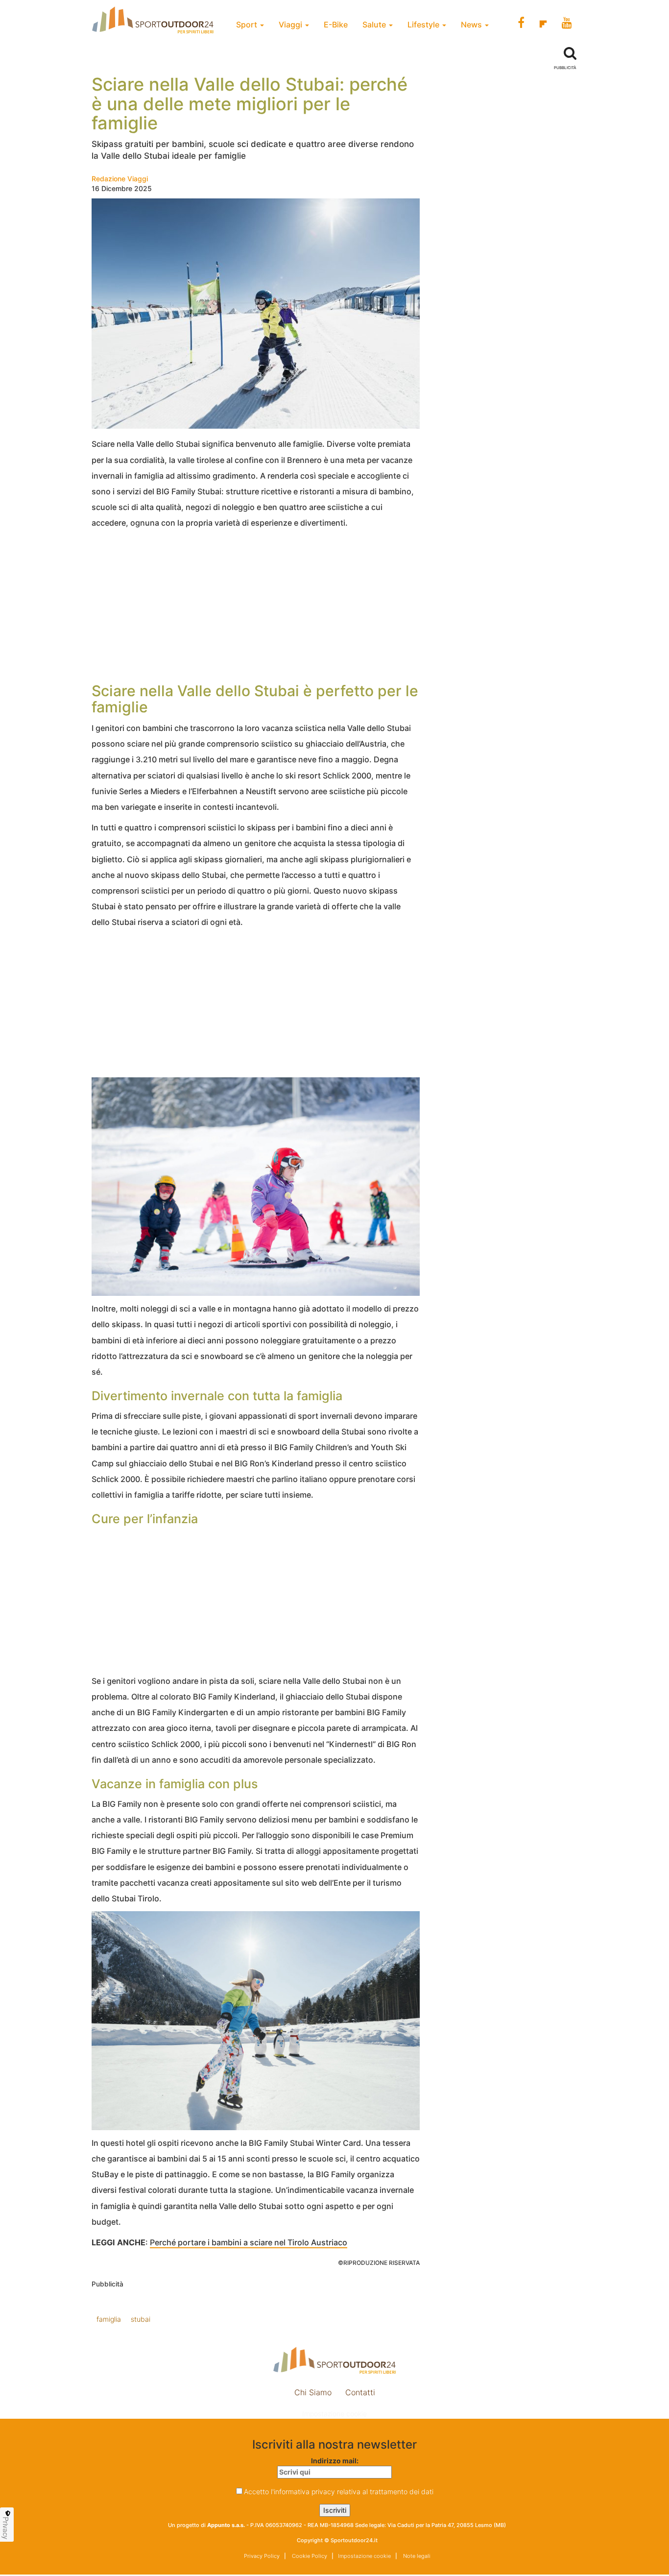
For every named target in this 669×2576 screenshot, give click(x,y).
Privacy (6, 2528)
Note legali (416, 2556)
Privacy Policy (262, 2556)
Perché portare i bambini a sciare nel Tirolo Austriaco (249, 2242)
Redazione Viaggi (120, 179)
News (472, 24)
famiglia (109, 2319)
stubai (141, 2319)
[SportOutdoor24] (334, 2360)
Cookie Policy (309, 2556)
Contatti (360, 2392)
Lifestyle (424, 24)
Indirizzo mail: (335, 2461)
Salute (375, 24)
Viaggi (291, 24)
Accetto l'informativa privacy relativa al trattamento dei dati (339, 2491)
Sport (248, 24)
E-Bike (336, 24)
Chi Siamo (313, 2392)
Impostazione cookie (334, 2414)
